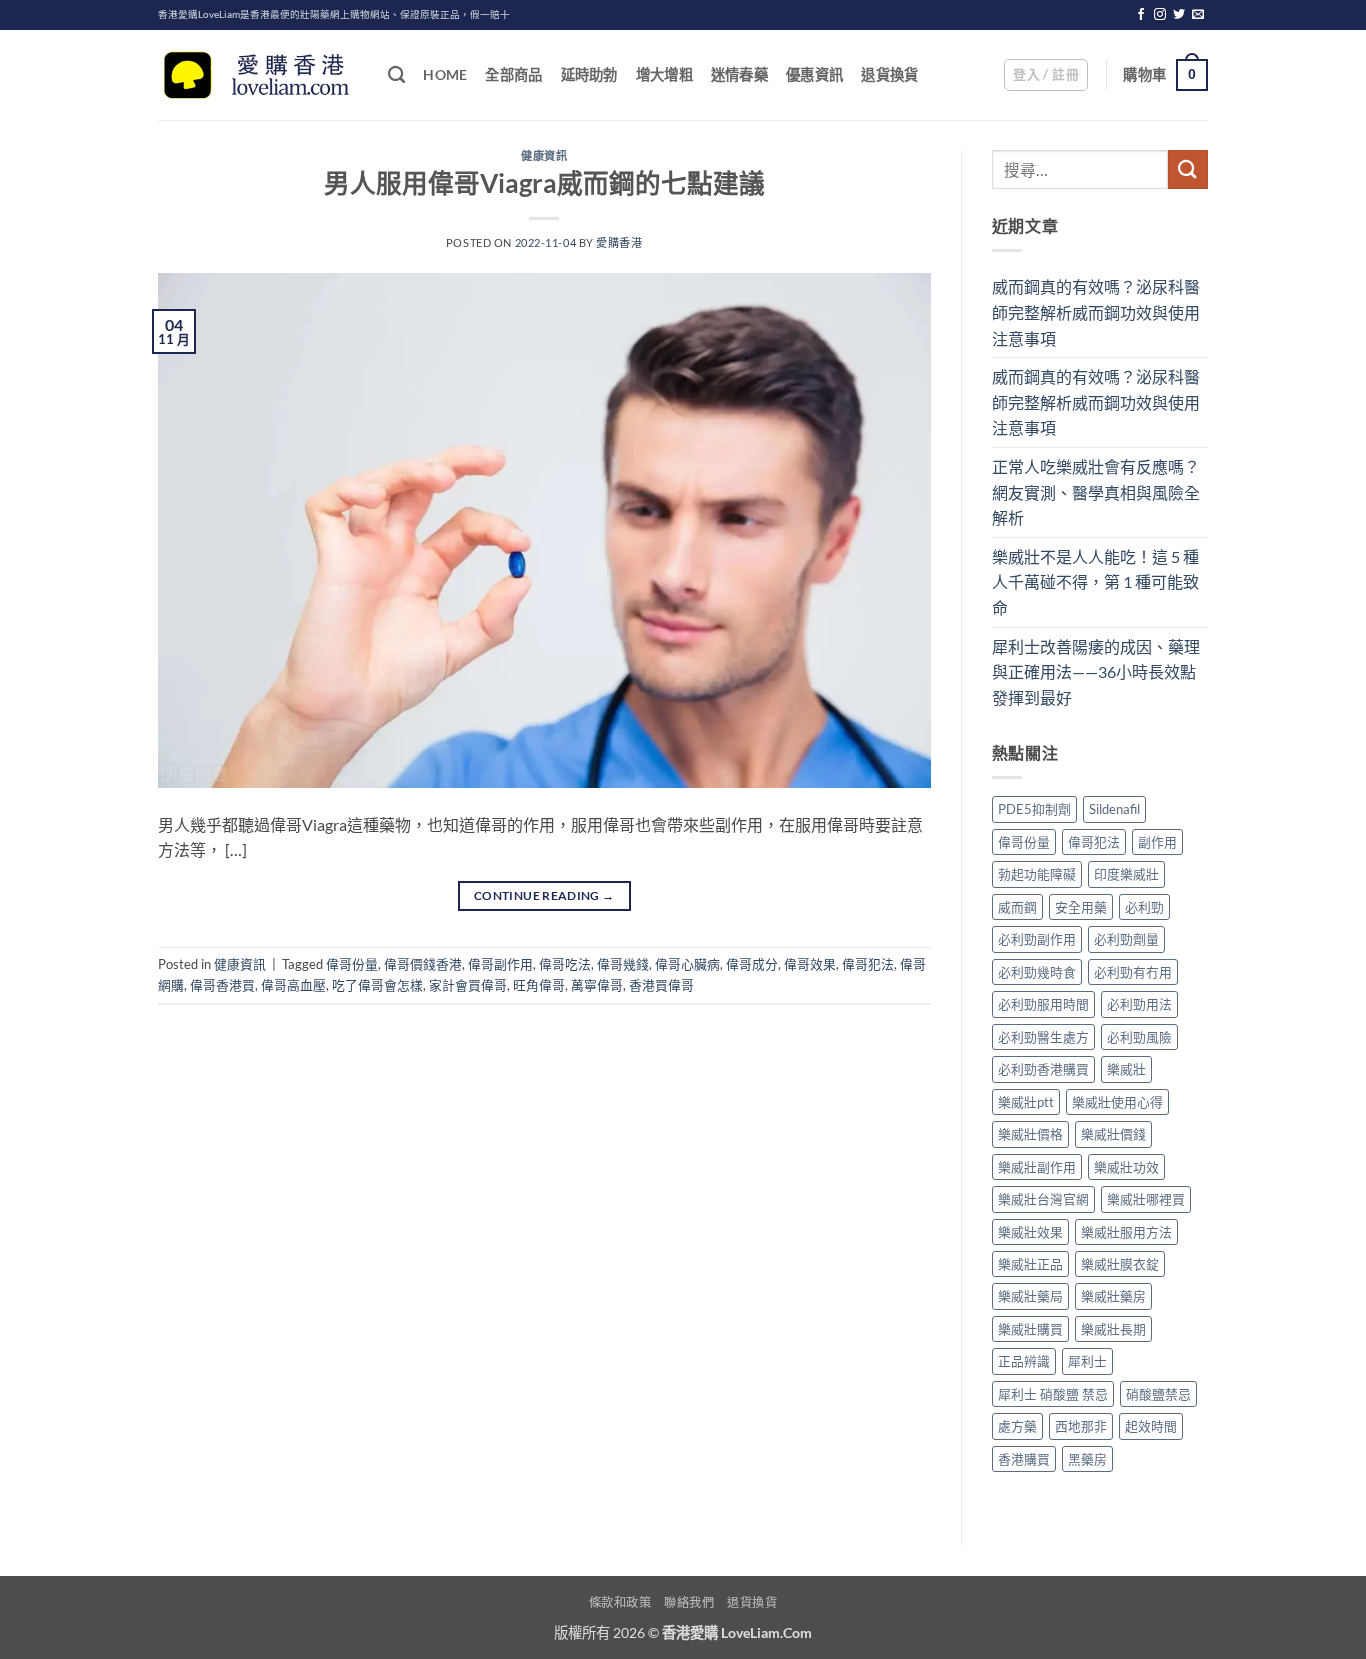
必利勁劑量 (1126, 939)
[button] (1046, 75)
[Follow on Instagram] (1160, 15)
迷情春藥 (739, 74)
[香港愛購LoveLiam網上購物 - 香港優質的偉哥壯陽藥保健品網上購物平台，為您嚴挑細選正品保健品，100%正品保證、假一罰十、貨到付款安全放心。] (258, 75)
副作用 (1157, 842)
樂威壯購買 (1030, 1329)
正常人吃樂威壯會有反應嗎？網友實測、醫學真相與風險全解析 (1096, 492)
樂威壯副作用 (1037, 1167)
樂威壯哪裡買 (1146, 1199)
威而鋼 (1017, 907)
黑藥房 (1087, 1459)
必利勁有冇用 (1133, 972)
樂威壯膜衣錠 (1120, 1264)
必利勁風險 (1139, 1037)
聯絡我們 (689, 1602)
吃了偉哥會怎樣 (377, 985)
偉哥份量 (352, 964)
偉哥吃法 (565, 964)
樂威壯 (1126, 1069)
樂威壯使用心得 (1117, 1102)
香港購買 (1024, 1459)
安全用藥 (1081, 907)
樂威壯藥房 (1113, 1296)
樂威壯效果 (1030, 1232)
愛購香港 (619, 242)
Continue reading (544, 895)
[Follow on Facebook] (1141, 15)
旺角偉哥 (539, 985)
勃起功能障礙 (1037, 874)
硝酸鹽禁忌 (1158, 1394)
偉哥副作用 (500, 964)
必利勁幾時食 (1037, 972)
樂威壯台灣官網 (1043, 1199)
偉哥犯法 (868, 964)
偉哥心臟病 (687, 964)
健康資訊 (544, 155)
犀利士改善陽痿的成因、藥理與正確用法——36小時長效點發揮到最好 (1096, 672)
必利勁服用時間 (1043, 1004)
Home (445, 74)
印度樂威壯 (1126, 874)
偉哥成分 (752, 964)
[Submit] (1188, 169)
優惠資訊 (814, 74)
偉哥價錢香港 (423, 964)
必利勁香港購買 (1043, 1069)
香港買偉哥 (661, 985)
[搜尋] (396, 75)
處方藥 (1017, 1426)
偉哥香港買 (222, 985)
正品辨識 (1024, 1361)
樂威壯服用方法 (1126, 1232)
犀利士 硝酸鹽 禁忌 (1053, 1394)
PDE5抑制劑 (1034, 809)
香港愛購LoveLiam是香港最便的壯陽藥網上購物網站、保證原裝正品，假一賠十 (334, 14)
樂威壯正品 (1030, 1264)
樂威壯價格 (1030, 1134)
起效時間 (1151, 1426)
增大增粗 (664, 74)
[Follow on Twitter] (1179, 15)
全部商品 (513, 74)
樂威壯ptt (1026, 1102)
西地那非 (1081, 1426)
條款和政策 (620, 1602)
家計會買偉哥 (468, 985)
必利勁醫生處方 (1043, 1037)
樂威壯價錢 (1113, 1134)
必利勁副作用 (1037, 939)
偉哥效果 (810, 964)
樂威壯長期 (1113, 1329)
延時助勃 (589, 74)
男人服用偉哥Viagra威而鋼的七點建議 (544, 183)
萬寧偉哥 (597, 985)
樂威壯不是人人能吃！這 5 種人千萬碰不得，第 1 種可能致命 (1095, 582)
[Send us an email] (1198, 15)
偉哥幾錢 (623, 964)
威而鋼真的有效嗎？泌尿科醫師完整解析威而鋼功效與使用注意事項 (1096, 312)
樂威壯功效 (1126, 1167)
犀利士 (1087, 1361)
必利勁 (1144, 907)
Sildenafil (1114, 809)
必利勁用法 (1139, 1004)
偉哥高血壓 (293, 985)
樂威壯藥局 (1030, 1296)
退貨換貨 (889, 74)
